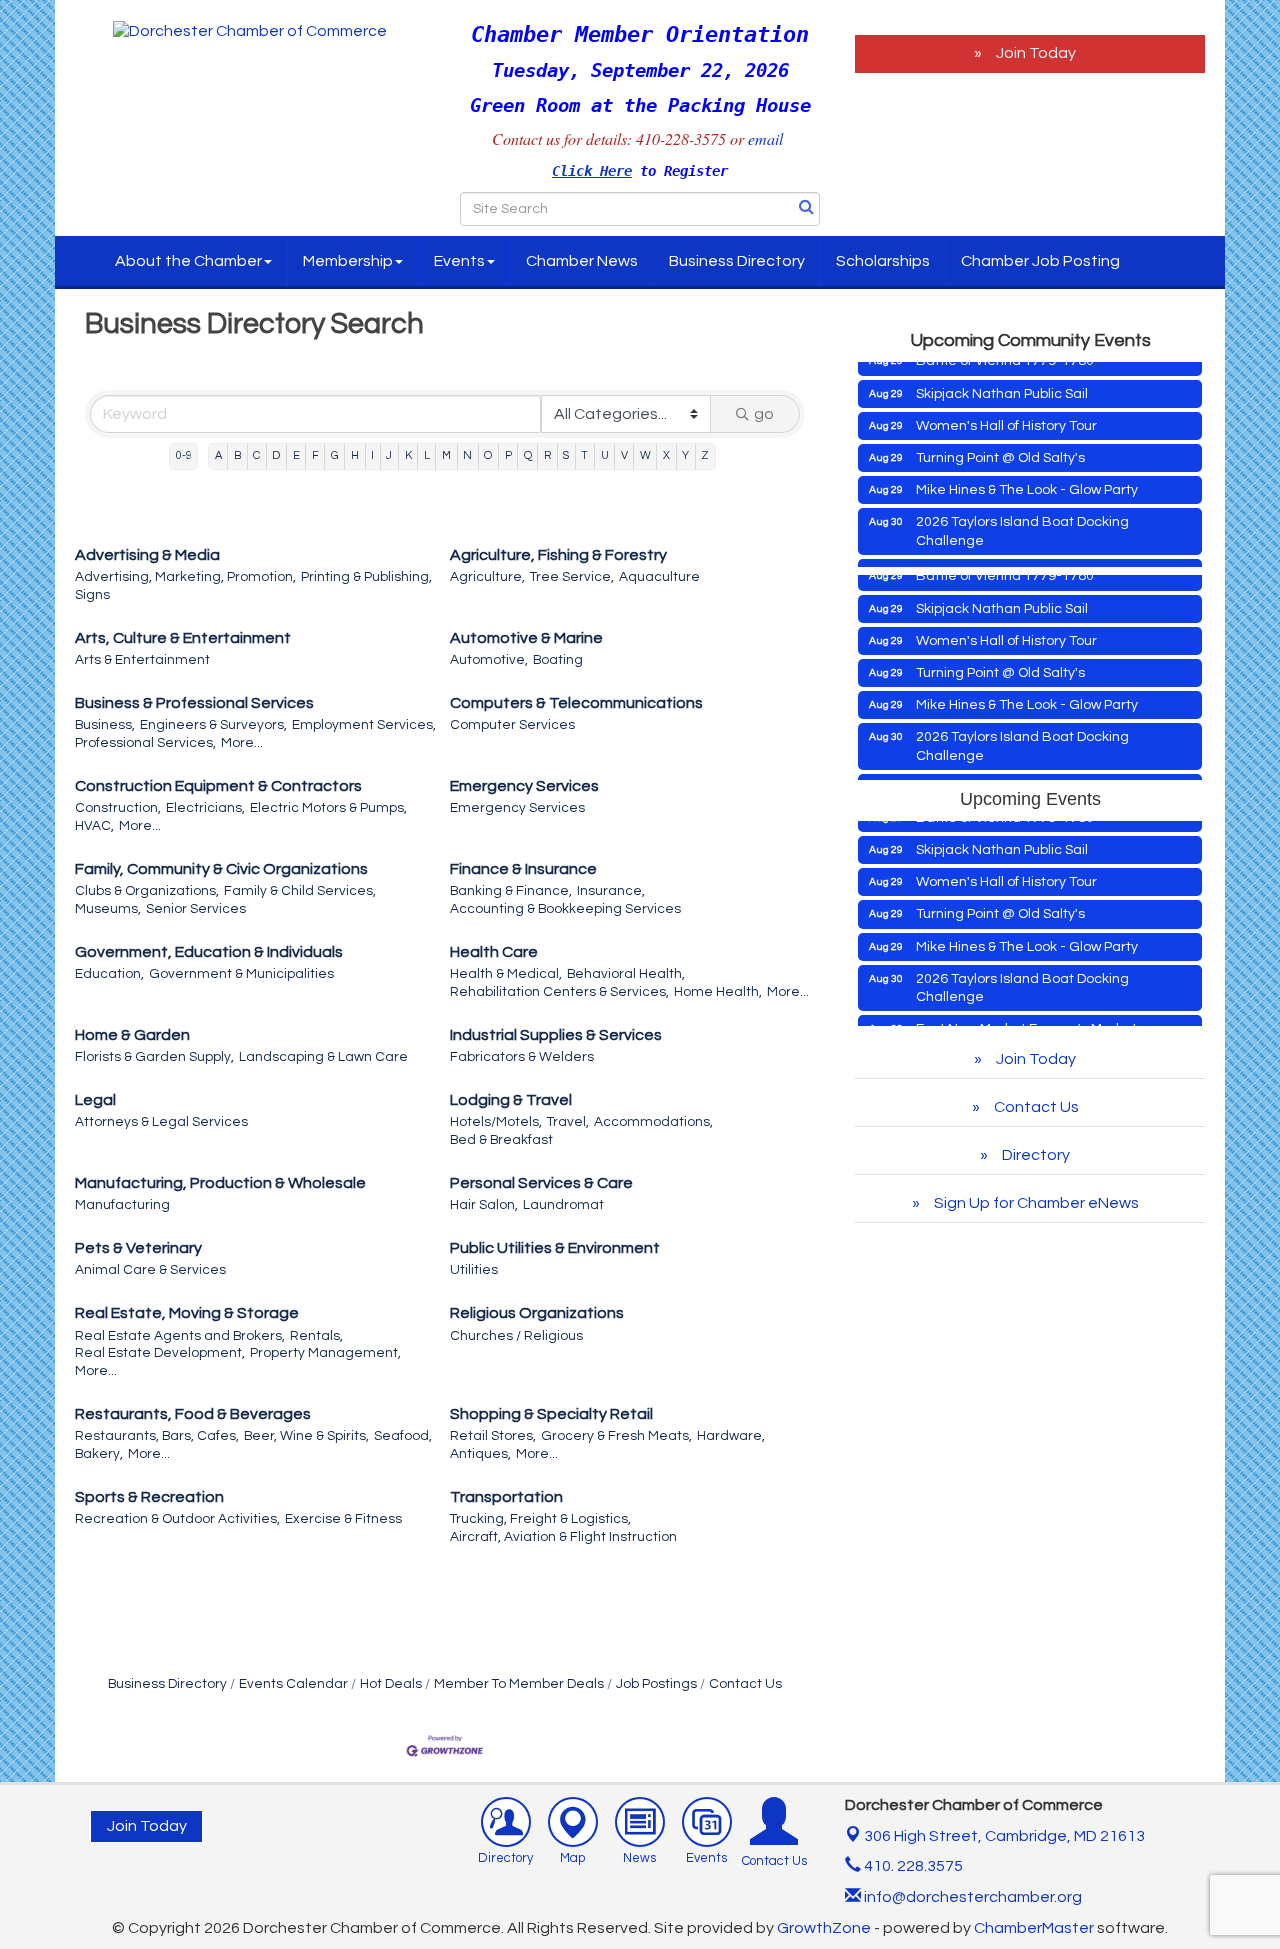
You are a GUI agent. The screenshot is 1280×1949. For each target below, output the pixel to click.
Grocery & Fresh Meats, (616, 1436)
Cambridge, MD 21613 (1004, 1836)
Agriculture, (487, 577)
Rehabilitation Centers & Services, (559, 992)
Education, (109, 974)
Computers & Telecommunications (576, 703)
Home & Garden (132, 1035)
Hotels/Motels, (496, 1122)
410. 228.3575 (912, 1866)
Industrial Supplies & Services (556, 1035)
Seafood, (403, 1436)
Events (459, 261)
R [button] (547, 455)
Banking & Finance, (511, 891)
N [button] (467, 455)
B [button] (237, 455)
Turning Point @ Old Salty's (1000, 438)
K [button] (408, 455)
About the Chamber (188, 261)
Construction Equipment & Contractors (218, 786)
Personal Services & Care (541, 1183)
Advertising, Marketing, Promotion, (185, 577)
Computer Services (512, 725)
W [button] (645, 455)
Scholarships (883, 261)
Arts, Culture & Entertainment (183, 638)
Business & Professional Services (194, 703)
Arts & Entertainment (142, 660)
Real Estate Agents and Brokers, (180, 1336)
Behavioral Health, (626, 974)
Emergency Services (524, 786)
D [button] (276, 455)
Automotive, (489, 660)
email (768, 138)
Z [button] (705, 455)
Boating (558, 660)
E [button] (296, 455)
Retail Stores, (493, 1436)
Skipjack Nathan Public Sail (1002, 374)
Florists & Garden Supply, (154, 1057)
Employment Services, (364, 725)
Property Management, (325, 1353)
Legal (95, 1100)
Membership (348, 261)
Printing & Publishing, (366, 577)
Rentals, (316, 1336)
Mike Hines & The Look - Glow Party (1027, 470)
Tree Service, (572, 577)
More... (242, 743)
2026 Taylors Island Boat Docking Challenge (1022, 511)
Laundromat (563, 1205)
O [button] (488, 455)
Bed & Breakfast (501, 1140)
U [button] (605, 455)
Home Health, (718, 992)
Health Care (494, 952)
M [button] (446, 455)
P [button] (508, 455)
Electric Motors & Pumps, (328, 808)
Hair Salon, (484, 1205)
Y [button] (685, 455)
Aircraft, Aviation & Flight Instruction (563, 1537)
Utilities (474, 1270)
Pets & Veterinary (138, 1248)
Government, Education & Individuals (209, 952)
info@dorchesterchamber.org (971, 1897)
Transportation (506, 1497)
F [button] (315, 455)
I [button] (372, 455)
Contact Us (745, 1684)
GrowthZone (824, 1928)
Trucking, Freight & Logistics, (540, 1519)
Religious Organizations (537, 1313)
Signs (92, 595)
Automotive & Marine (526, 638)
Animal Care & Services (150, 1270)
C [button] (256, 455)
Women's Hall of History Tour (1006, 406)
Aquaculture (659, 577)
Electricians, (205, 808)
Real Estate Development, (160, 1353)
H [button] (355, 455)
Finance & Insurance (523, 869)
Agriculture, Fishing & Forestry (558, 555)
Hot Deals (391, 1684)
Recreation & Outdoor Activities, (177, 1519)
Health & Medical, (506, 974)
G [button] (335, 455)
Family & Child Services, (300, 891)
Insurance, (611, 891)
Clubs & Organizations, (147, 891)
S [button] (566, 455)
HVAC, (94, 826)
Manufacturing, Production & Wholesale (220, 1183)
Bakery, (99, 1454)
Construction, (118, 808)
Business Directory (737, 261)
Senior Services (196, 909)
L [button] (427, 455)
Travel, (568, 1122)
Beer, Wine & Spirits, (306, 1436)
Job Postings (656, 1684)
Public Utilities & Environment (555, 1248)
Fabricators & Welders (522, 1057)
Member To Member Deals (519, 1684)
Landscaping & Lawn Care (323, 1057)
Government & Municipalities (241, 974)
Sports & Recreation (149, 1497)
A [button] (218, 455)
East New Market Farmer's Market (1026, 553)
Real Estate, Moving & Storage (187, 1313)
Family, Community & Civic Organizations (221, 869)
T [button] (584, 455)
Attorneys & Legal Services (161, 1122)
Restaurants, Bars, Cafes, (157, 1436)
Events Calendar (293, 1684)
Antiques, (480, 1454)
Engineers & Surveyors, (213, 725)
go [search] (764, 414)
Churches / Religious (516, 1336)
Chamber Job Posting (1040, 261)
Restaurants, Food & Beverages (193, 1414)
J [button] (389, 455)
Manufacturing (122, 1205)
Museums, (108, 909)
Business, (105, 725)
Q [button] (528, 455)
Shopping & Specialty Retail (551, 1414)
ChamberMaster (1034, 1928)
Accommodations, (653, 1122)
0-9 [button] (184, 455)
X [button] (666, 455)
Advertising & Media (147, 555)
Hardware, (731, 1436)
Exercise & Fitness (343, 1519)
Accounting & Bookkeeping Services (565, 909)
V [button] (624, 455)
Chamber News (582, 261)
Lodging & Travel (511, 1100)
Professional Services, (145, 743)
